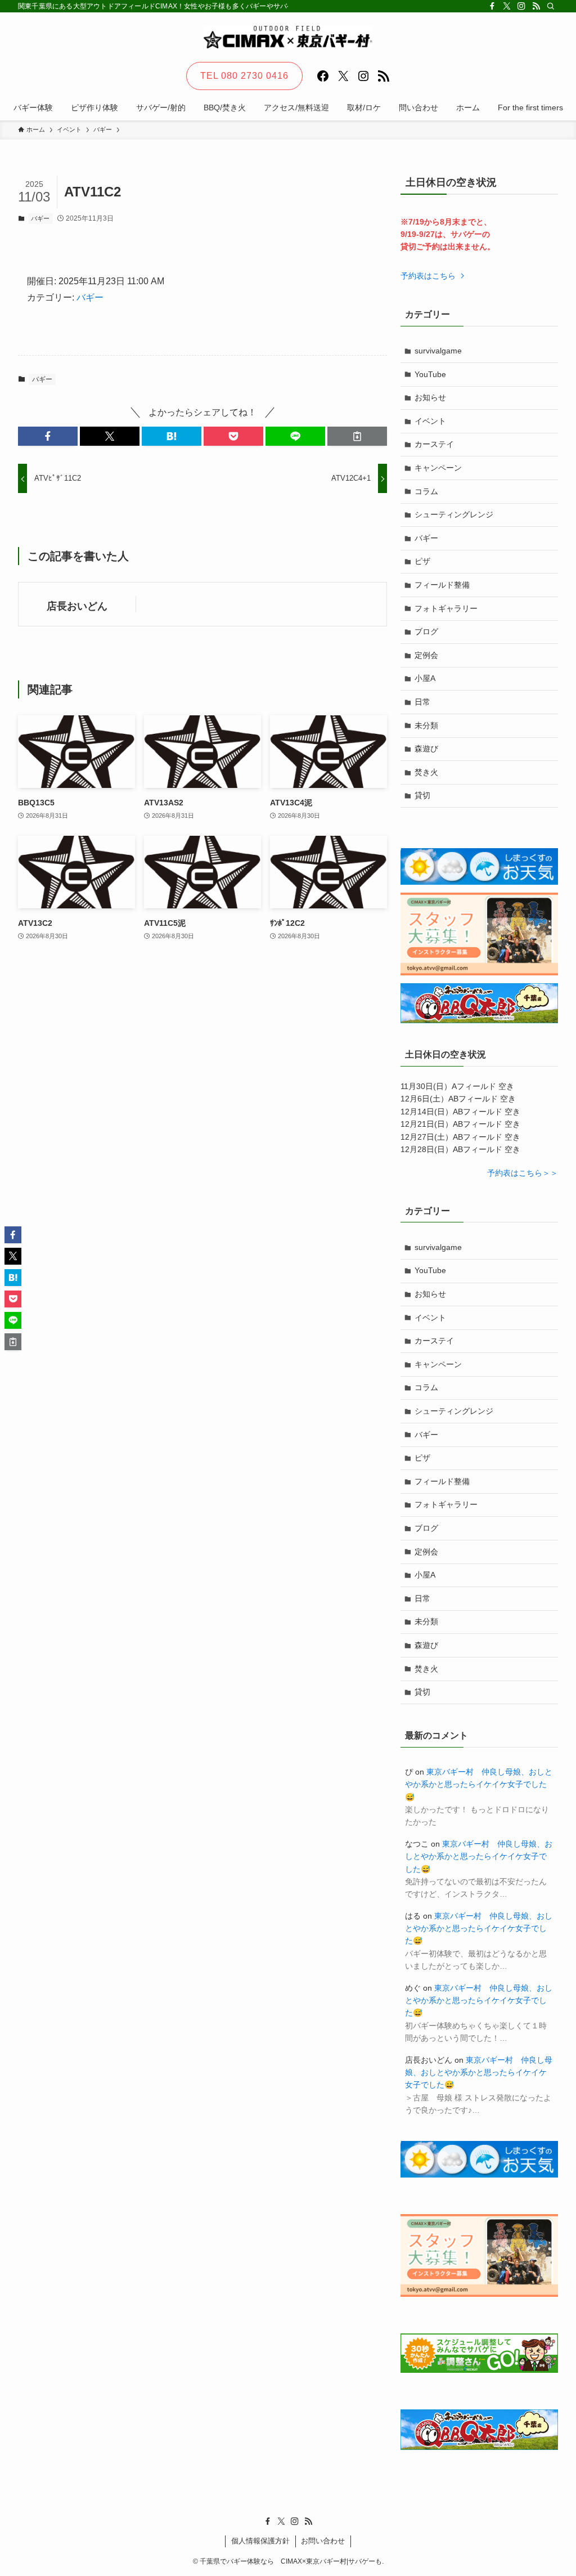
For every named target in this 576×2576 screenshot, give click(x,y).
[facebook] (492, 6)
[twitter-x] (507, 6)
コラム (426, 491)
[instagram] (521, 6)
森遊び (426, 749)
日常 (422, 702)
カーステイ (434, 444)
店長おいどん (77, 606)
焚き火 (426, 772)
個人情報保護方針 (260, 2541)
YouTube (430, 374)
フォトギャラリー (446, 608)
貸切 (422, 795)
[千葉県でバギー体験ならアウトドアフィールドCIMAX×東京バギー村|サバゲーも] (288, 37)
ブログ (426, 631)
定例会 (426, 655)
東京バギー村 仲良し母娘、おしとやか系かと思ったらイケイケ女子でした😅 (479, 1784)
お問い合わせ (323, 2541)
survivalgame (438, 351)
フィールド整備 (442, 585)
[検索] (551, 6)
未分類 (426, 725)
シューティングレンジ (454, 514)
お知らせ (430, 397)
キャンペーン (438, 468)
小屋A (425, 678)
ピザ (422, 561)
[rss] (536, 6)
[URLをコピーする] (357, 436)
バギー (40, 218)
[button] (48, 436)
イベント (430, 421)
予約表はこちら (429, 276)
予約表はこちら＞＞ (523, 1173)
